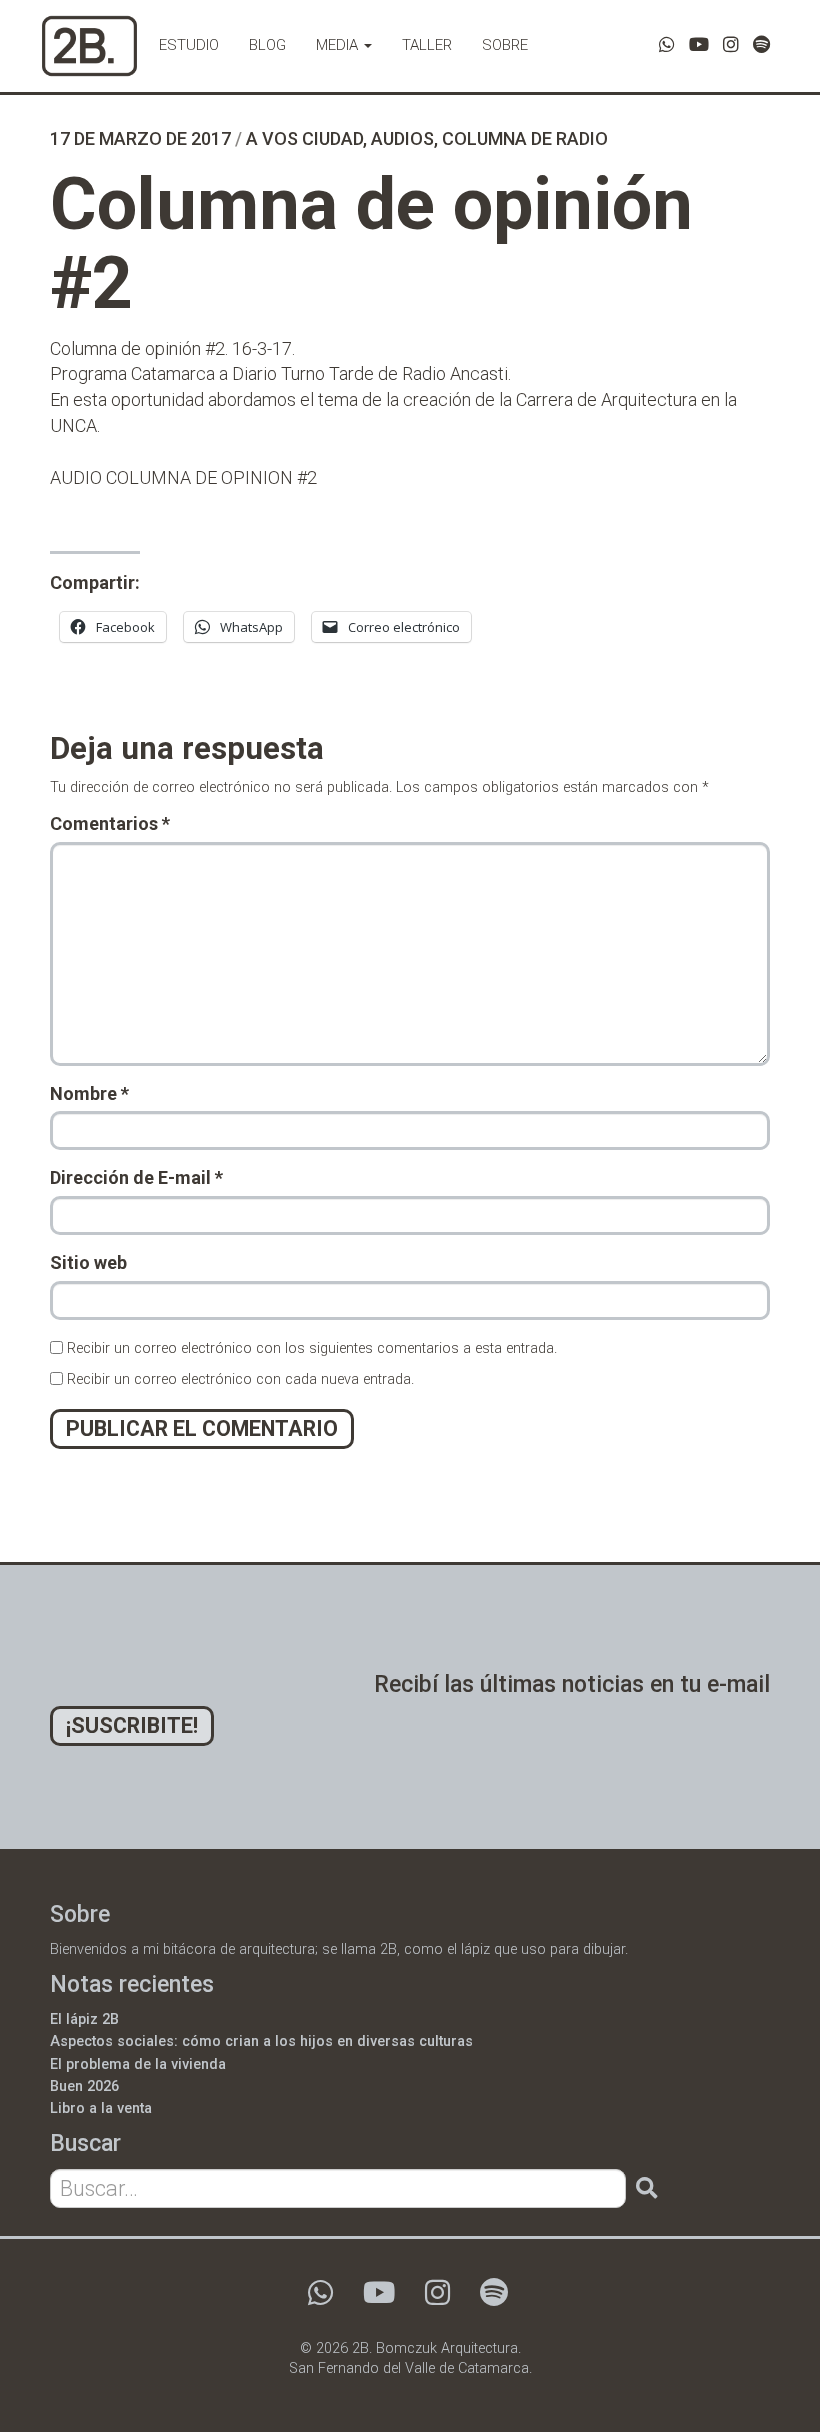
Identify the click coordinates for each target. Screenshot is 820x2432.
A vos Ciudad (304, 138)
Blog (267, 45)
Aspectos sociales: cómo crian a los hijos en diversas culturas (261, 2041)
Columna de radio (525, 138)
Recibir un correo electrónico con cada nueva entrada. (240, 1379)
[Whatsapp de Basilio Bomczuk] (667, 44)
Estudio (189, 45)
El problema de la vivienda (138, 2064)
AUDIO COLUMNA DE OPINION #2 (183, 477)
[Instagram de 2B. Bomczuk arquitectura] (731, 44)
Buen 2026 (84, 2086)
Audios (402, 138)
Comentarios (110, 823)
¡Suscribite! (132, 1725)
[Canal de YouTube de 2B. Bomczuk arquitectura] (699, 44)
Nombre (89, 1093)
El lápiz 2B (84, 2019)
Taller (427, 45)
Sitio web (88, 1262)
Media (339, 45)
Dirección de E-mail (136, 1177)
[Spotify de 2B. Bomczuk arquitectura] (761, 44)
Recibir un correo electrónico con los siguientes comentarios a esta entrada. (312, 1348)
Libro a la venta (101, 2108)
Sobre (505, 45)
